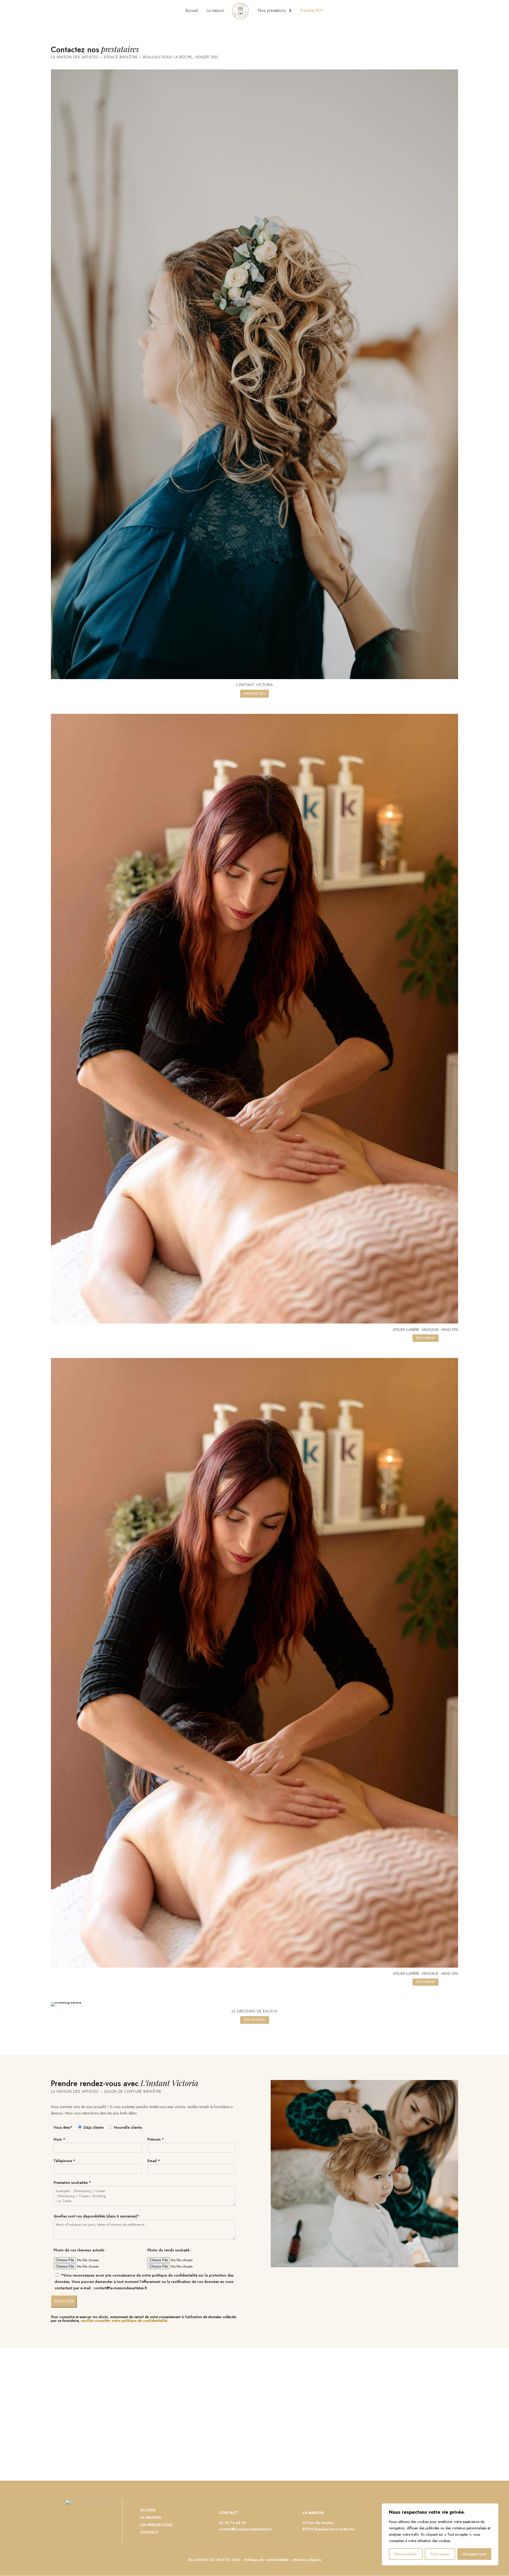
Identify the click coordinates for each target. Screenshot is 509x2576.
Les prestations (156, 2525)
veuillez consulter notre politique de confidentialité (124, 2321)
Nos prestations (272, 11)
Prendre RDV (312, 11)
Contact (149, 2532)
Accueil (192, 11)
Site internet (425, 1338)
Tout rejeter (440, 2554)
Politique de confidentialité (267, 2560)
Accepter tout (474, 2554)
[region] (440, 2534)
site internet (255, 2020)
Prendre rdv (254, 694)
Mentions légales (307, 2560)
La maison (215, 11)
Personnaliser (406, 2554)
